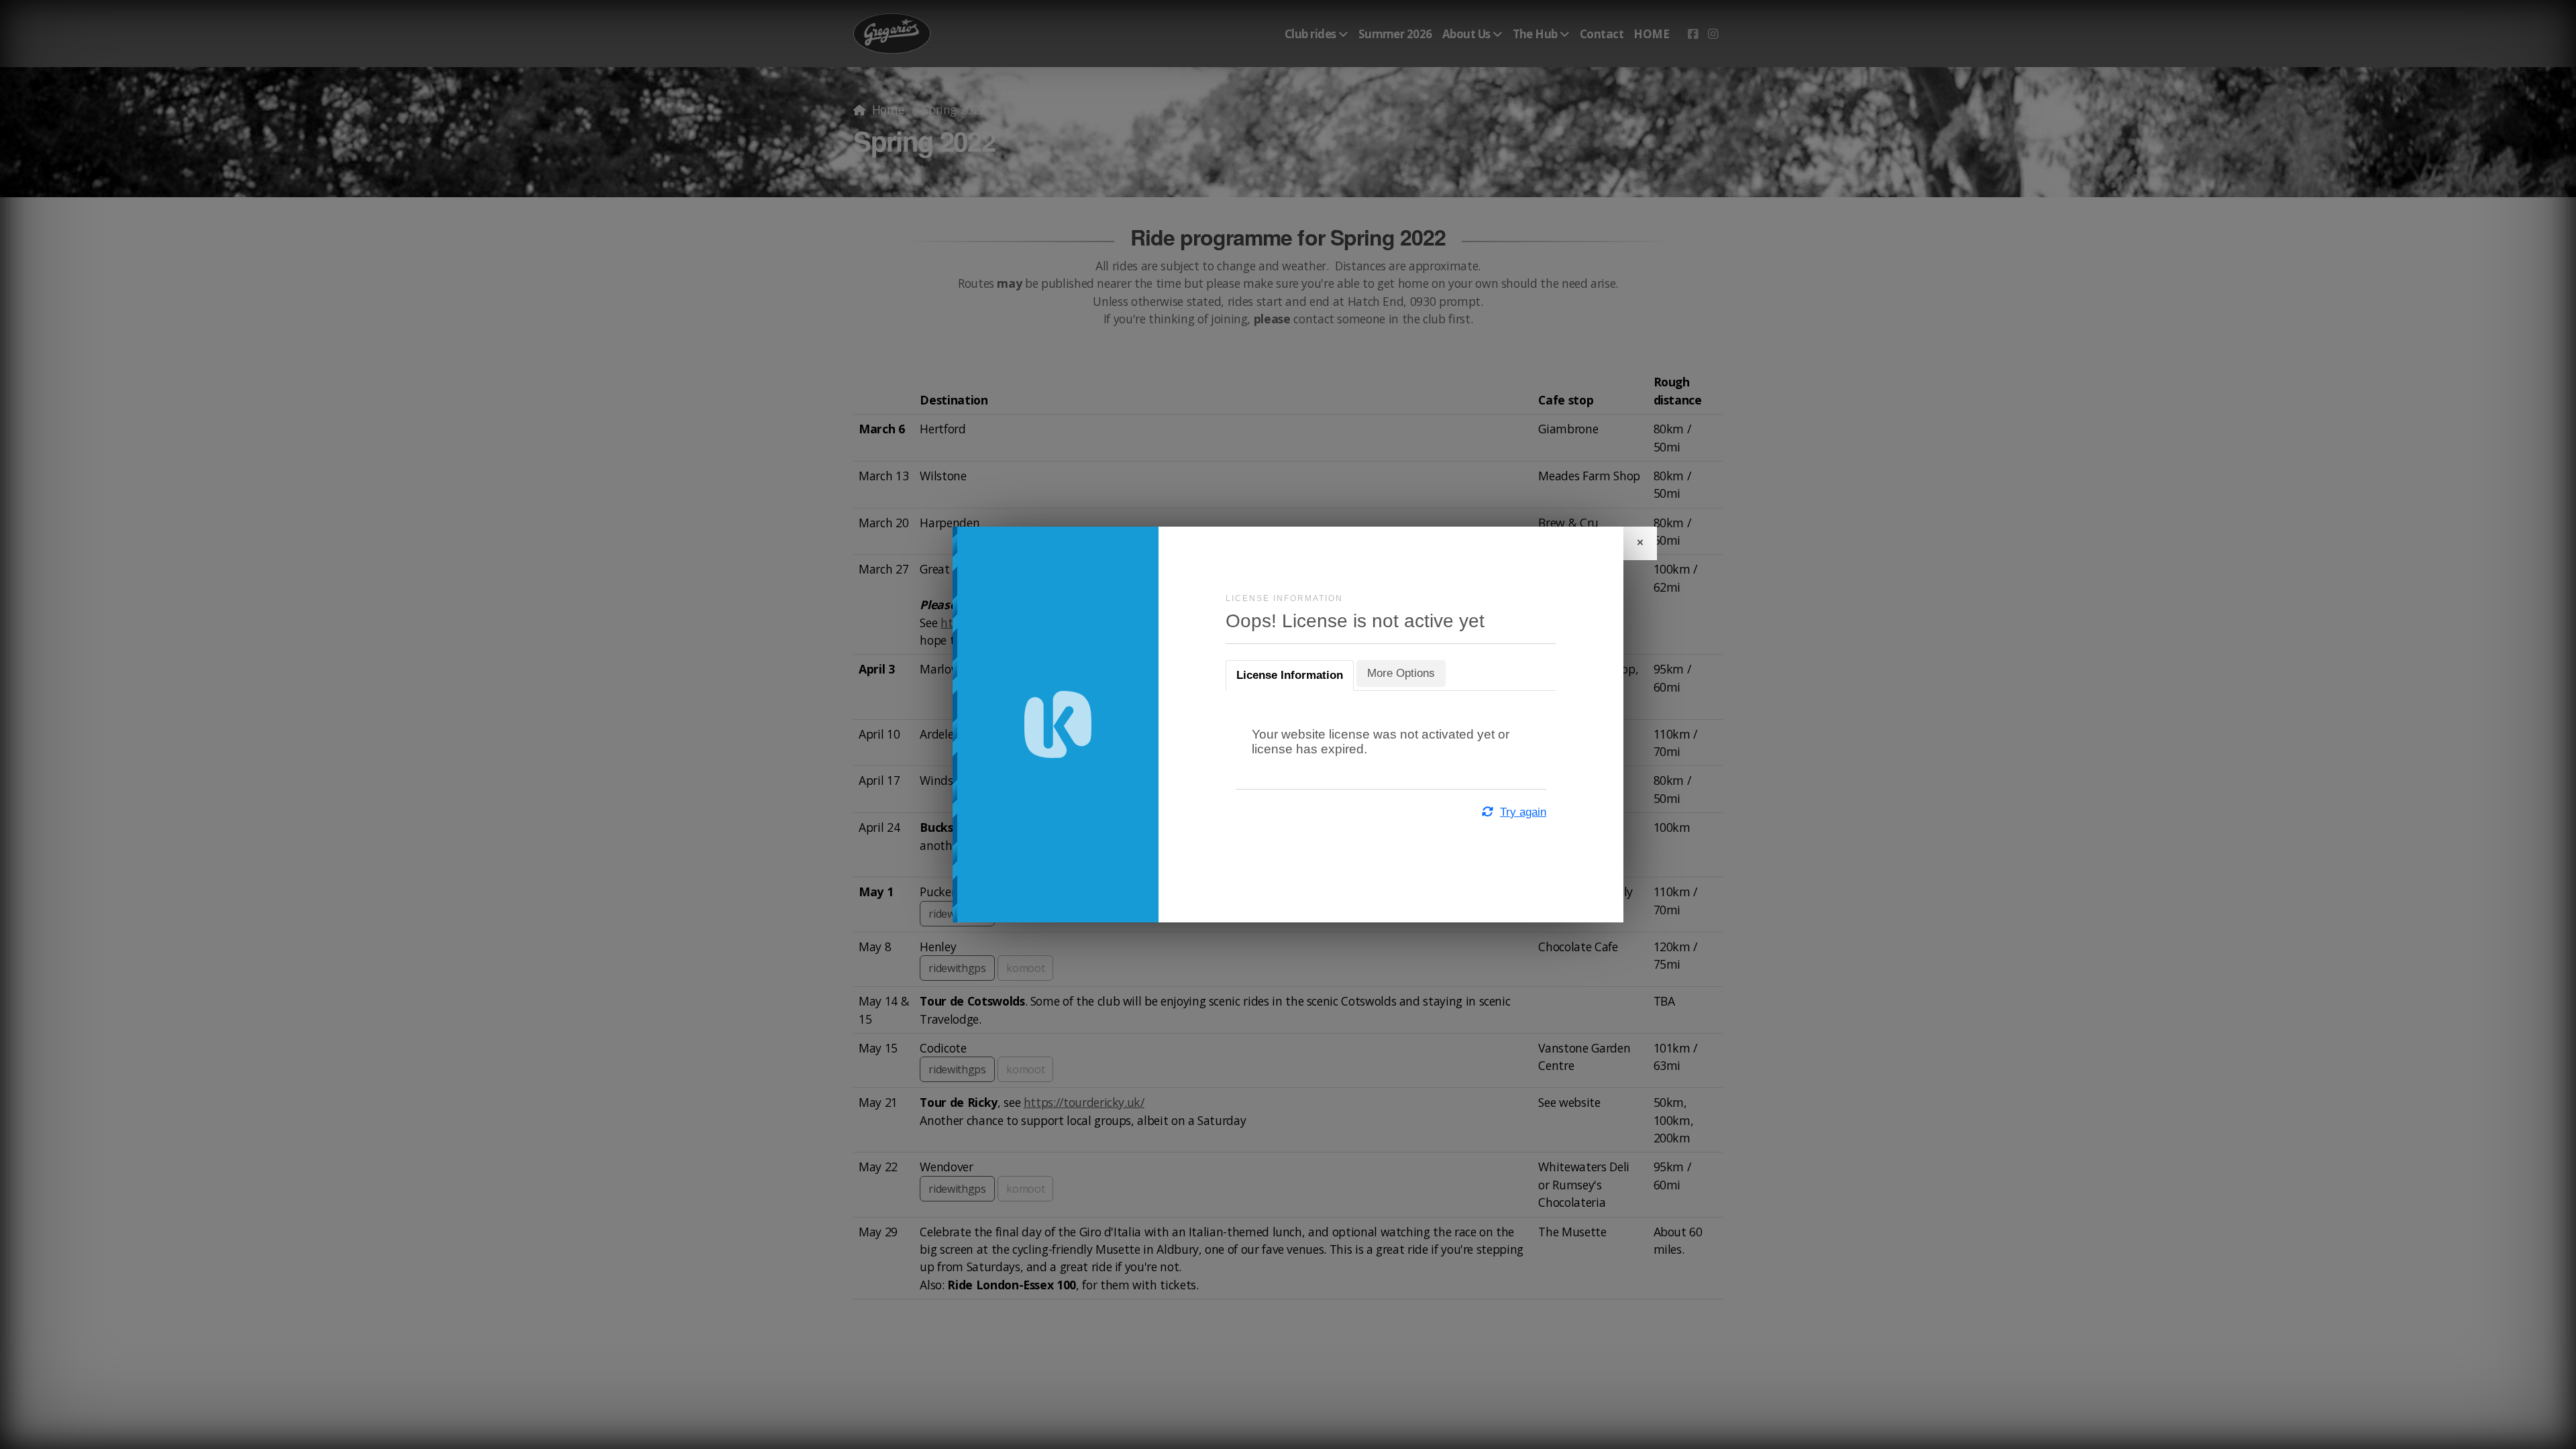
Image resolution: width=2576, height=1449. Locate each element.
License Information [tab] (1290, 675)
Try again (1523, 812)
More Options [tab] (1401, 673)
